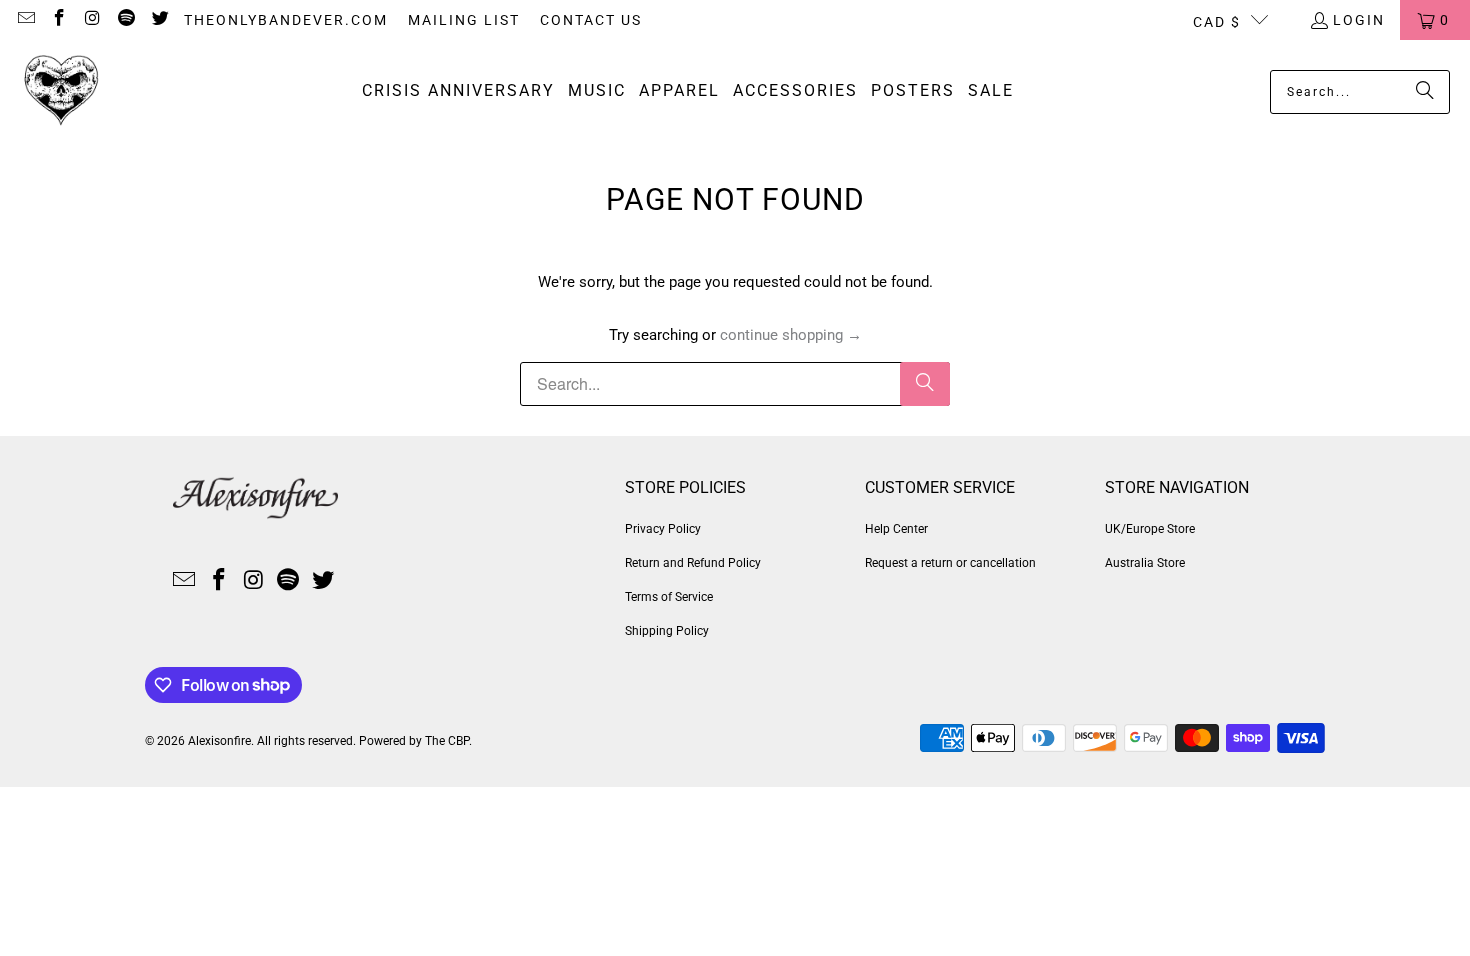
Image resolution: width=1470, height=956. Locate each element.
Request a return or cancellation (950, 563)
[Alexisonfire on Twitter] (159, 20)
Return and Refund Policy (693, 563)
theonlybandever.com (286, 20)
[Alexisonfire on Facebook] (59, 20)
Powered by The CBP (414, 741)
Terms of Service (669, 597)
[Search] (1425, 92)
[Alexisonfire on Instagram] (92, 20)
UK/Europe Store (1150, 529)
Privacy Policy (663, 529)
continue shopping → (791, 335)
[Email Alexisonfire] (25, 20)
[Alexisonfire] (62, 91)
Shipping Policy (667, 631)
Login (1359, 20)
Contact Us (591, 20)
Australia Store (1145, 563)
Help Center (896, 529)
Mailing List (464, 20)
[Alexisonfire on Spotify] (126, 20)
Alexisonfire (219, 741)
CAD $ (1217, 22)
